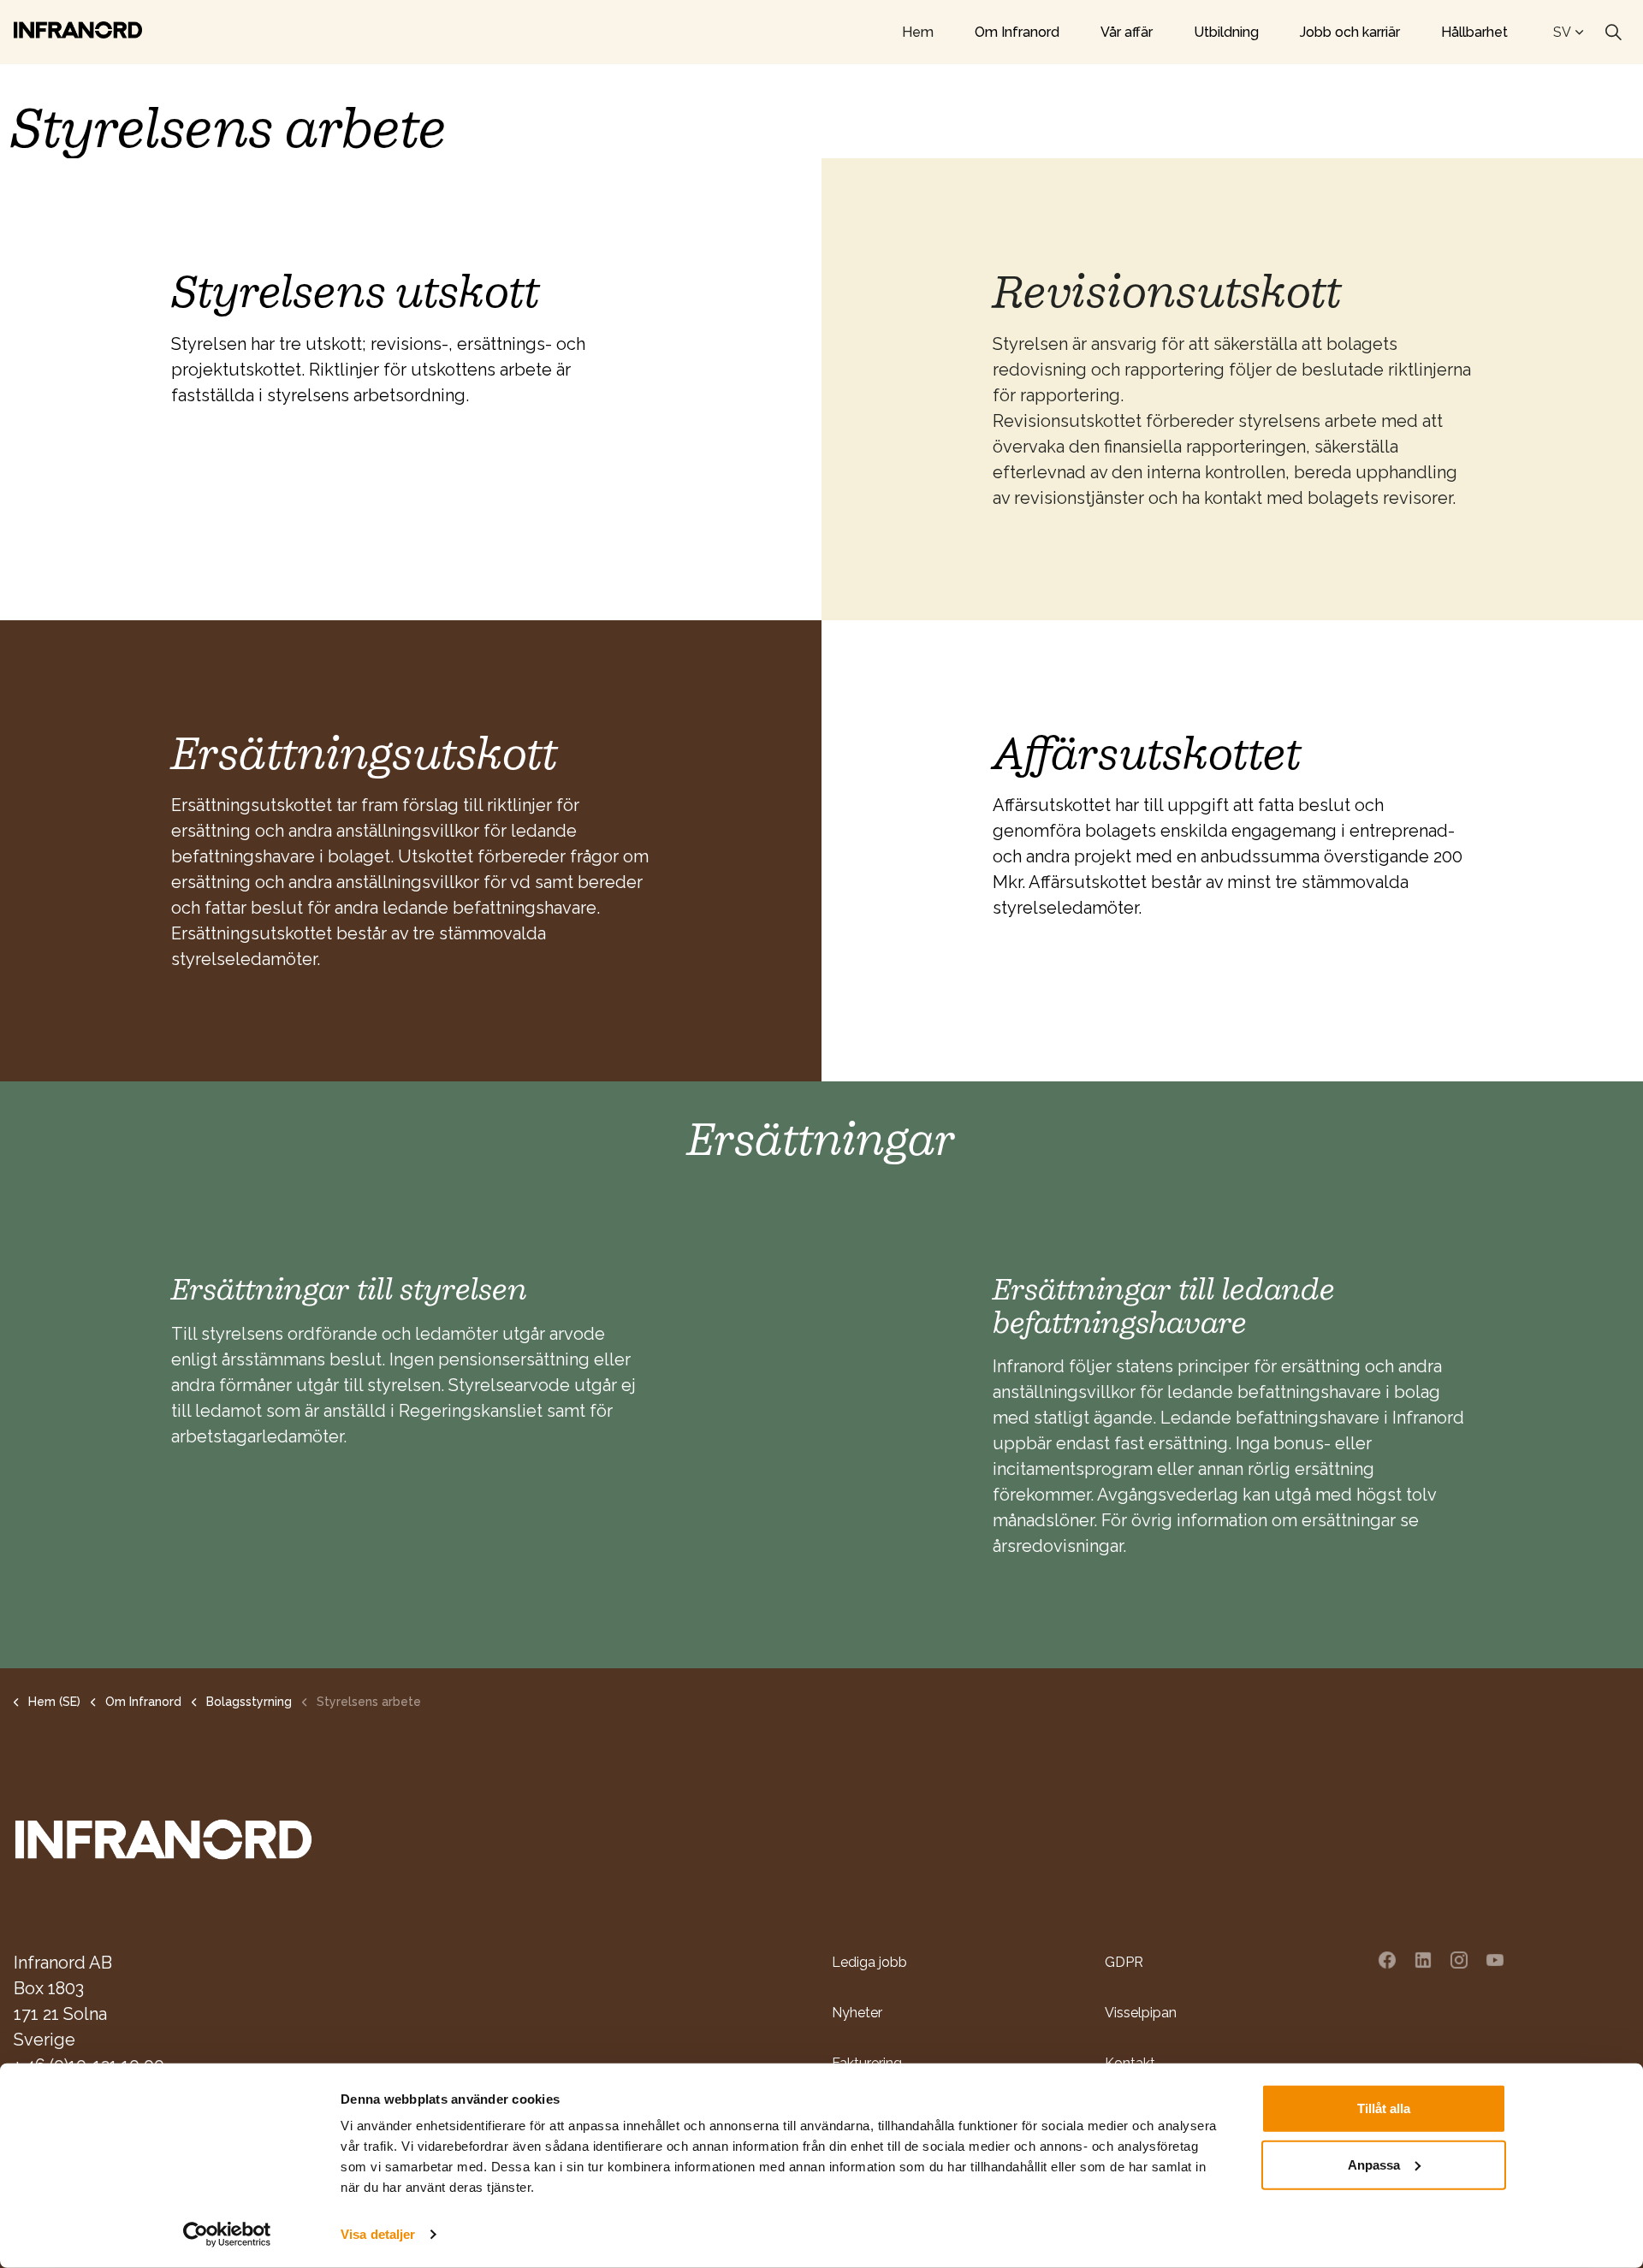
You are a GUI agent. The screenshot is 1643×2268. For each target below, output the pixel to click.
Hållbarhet (1474, 32)
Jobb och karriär (1350, 32)
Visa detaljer (378, 2234)
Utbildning (1226, 32)
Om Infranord (1017, 32)
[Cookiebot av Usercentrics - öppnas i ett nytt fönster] (227, 2235)
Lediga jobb (869, 1962)
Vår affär (1127, 32)
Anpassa (1374, 2164)
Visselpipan (1141, 2013)
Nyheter (857, 2013)
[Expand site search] (1613, 33)
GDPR (1124, 1962)
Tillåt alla (1384, 2108)
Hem (918, 32)
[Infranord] (78, 30)
